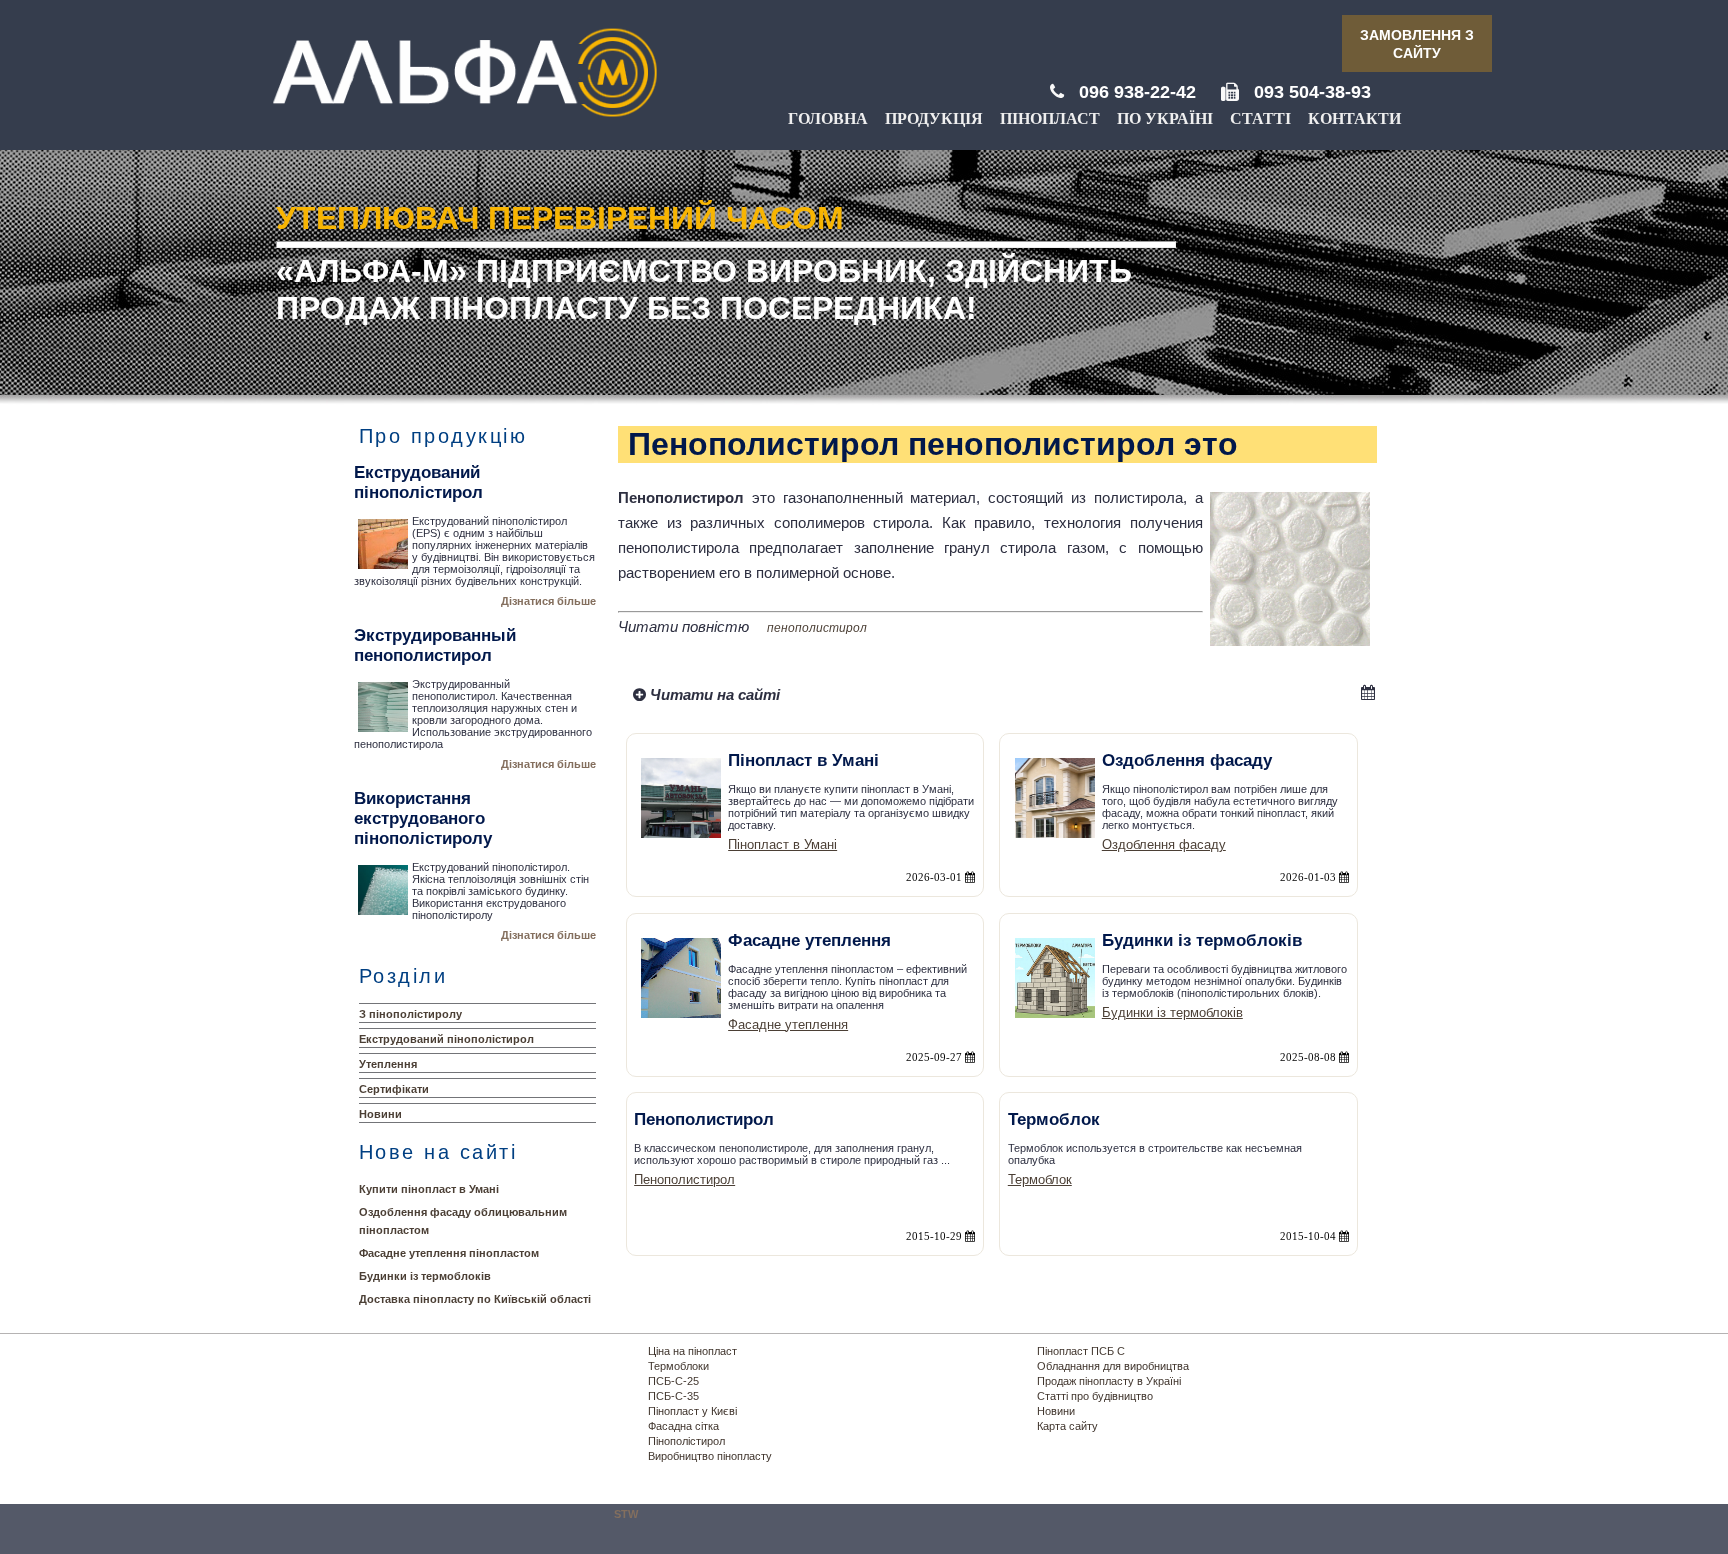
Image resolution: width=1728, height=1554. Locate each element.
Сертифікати (394, 1089)
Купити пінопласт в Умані (429, 1189)
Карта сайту (1067, 1426)
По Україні (1165, 118)
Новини (380, 1114)
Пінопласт (1050, 118)
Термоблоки (678, 1366)
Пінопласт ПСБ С (1081, 1351)
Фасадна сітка (683, 1426)
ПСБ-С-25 (673, 1381)
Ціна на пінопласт (692, 1351)
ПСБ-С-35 (673, 1396)
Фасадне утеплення (788, 1024)
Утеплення (388, 1064)
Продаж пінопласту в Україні (1109, 1381)
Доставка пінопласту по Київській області (475, 1299)
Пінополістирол (686, 1441)
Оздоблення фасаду (1164, 844)
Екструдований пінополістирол (446, 1039)
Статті (1260, 118)
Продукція (934, 118)
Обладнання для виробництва (1113, 1366)
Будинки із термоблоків (425, 1276)
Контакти (1354, 118)
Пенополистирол (684, 1179)
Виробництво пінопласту (710, 1456)
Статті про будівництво (1095, 1396)
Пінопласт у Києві (692, 1411)
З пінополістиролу (410, 1014)
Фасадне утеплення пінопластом (449, 1253)
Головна (828, 118)
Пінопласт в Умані (782, 844)
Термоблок (1040, 1179)
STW (626, 1514)
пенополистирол (817, 628)
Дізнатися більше (548, 601)
